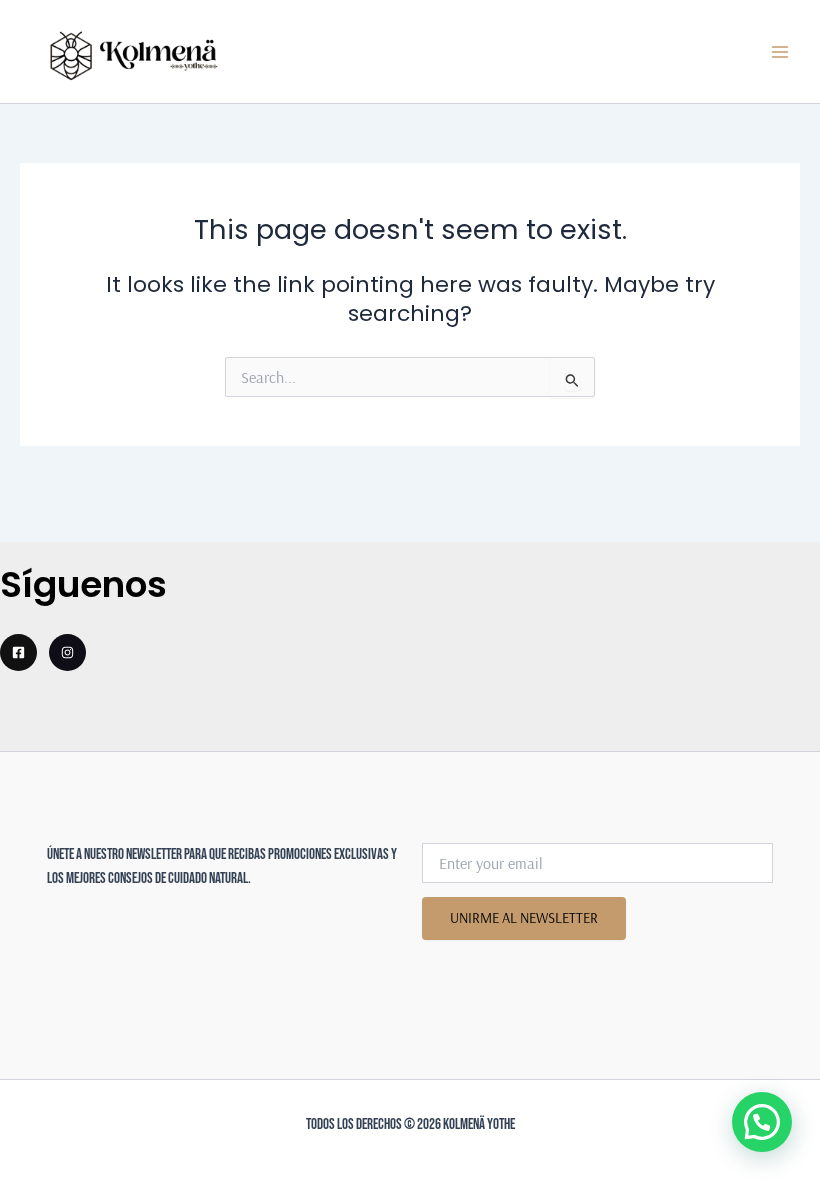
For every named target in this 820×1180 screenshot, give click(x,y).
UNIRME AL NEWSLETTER (524, 917)
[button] (762, 1122)
